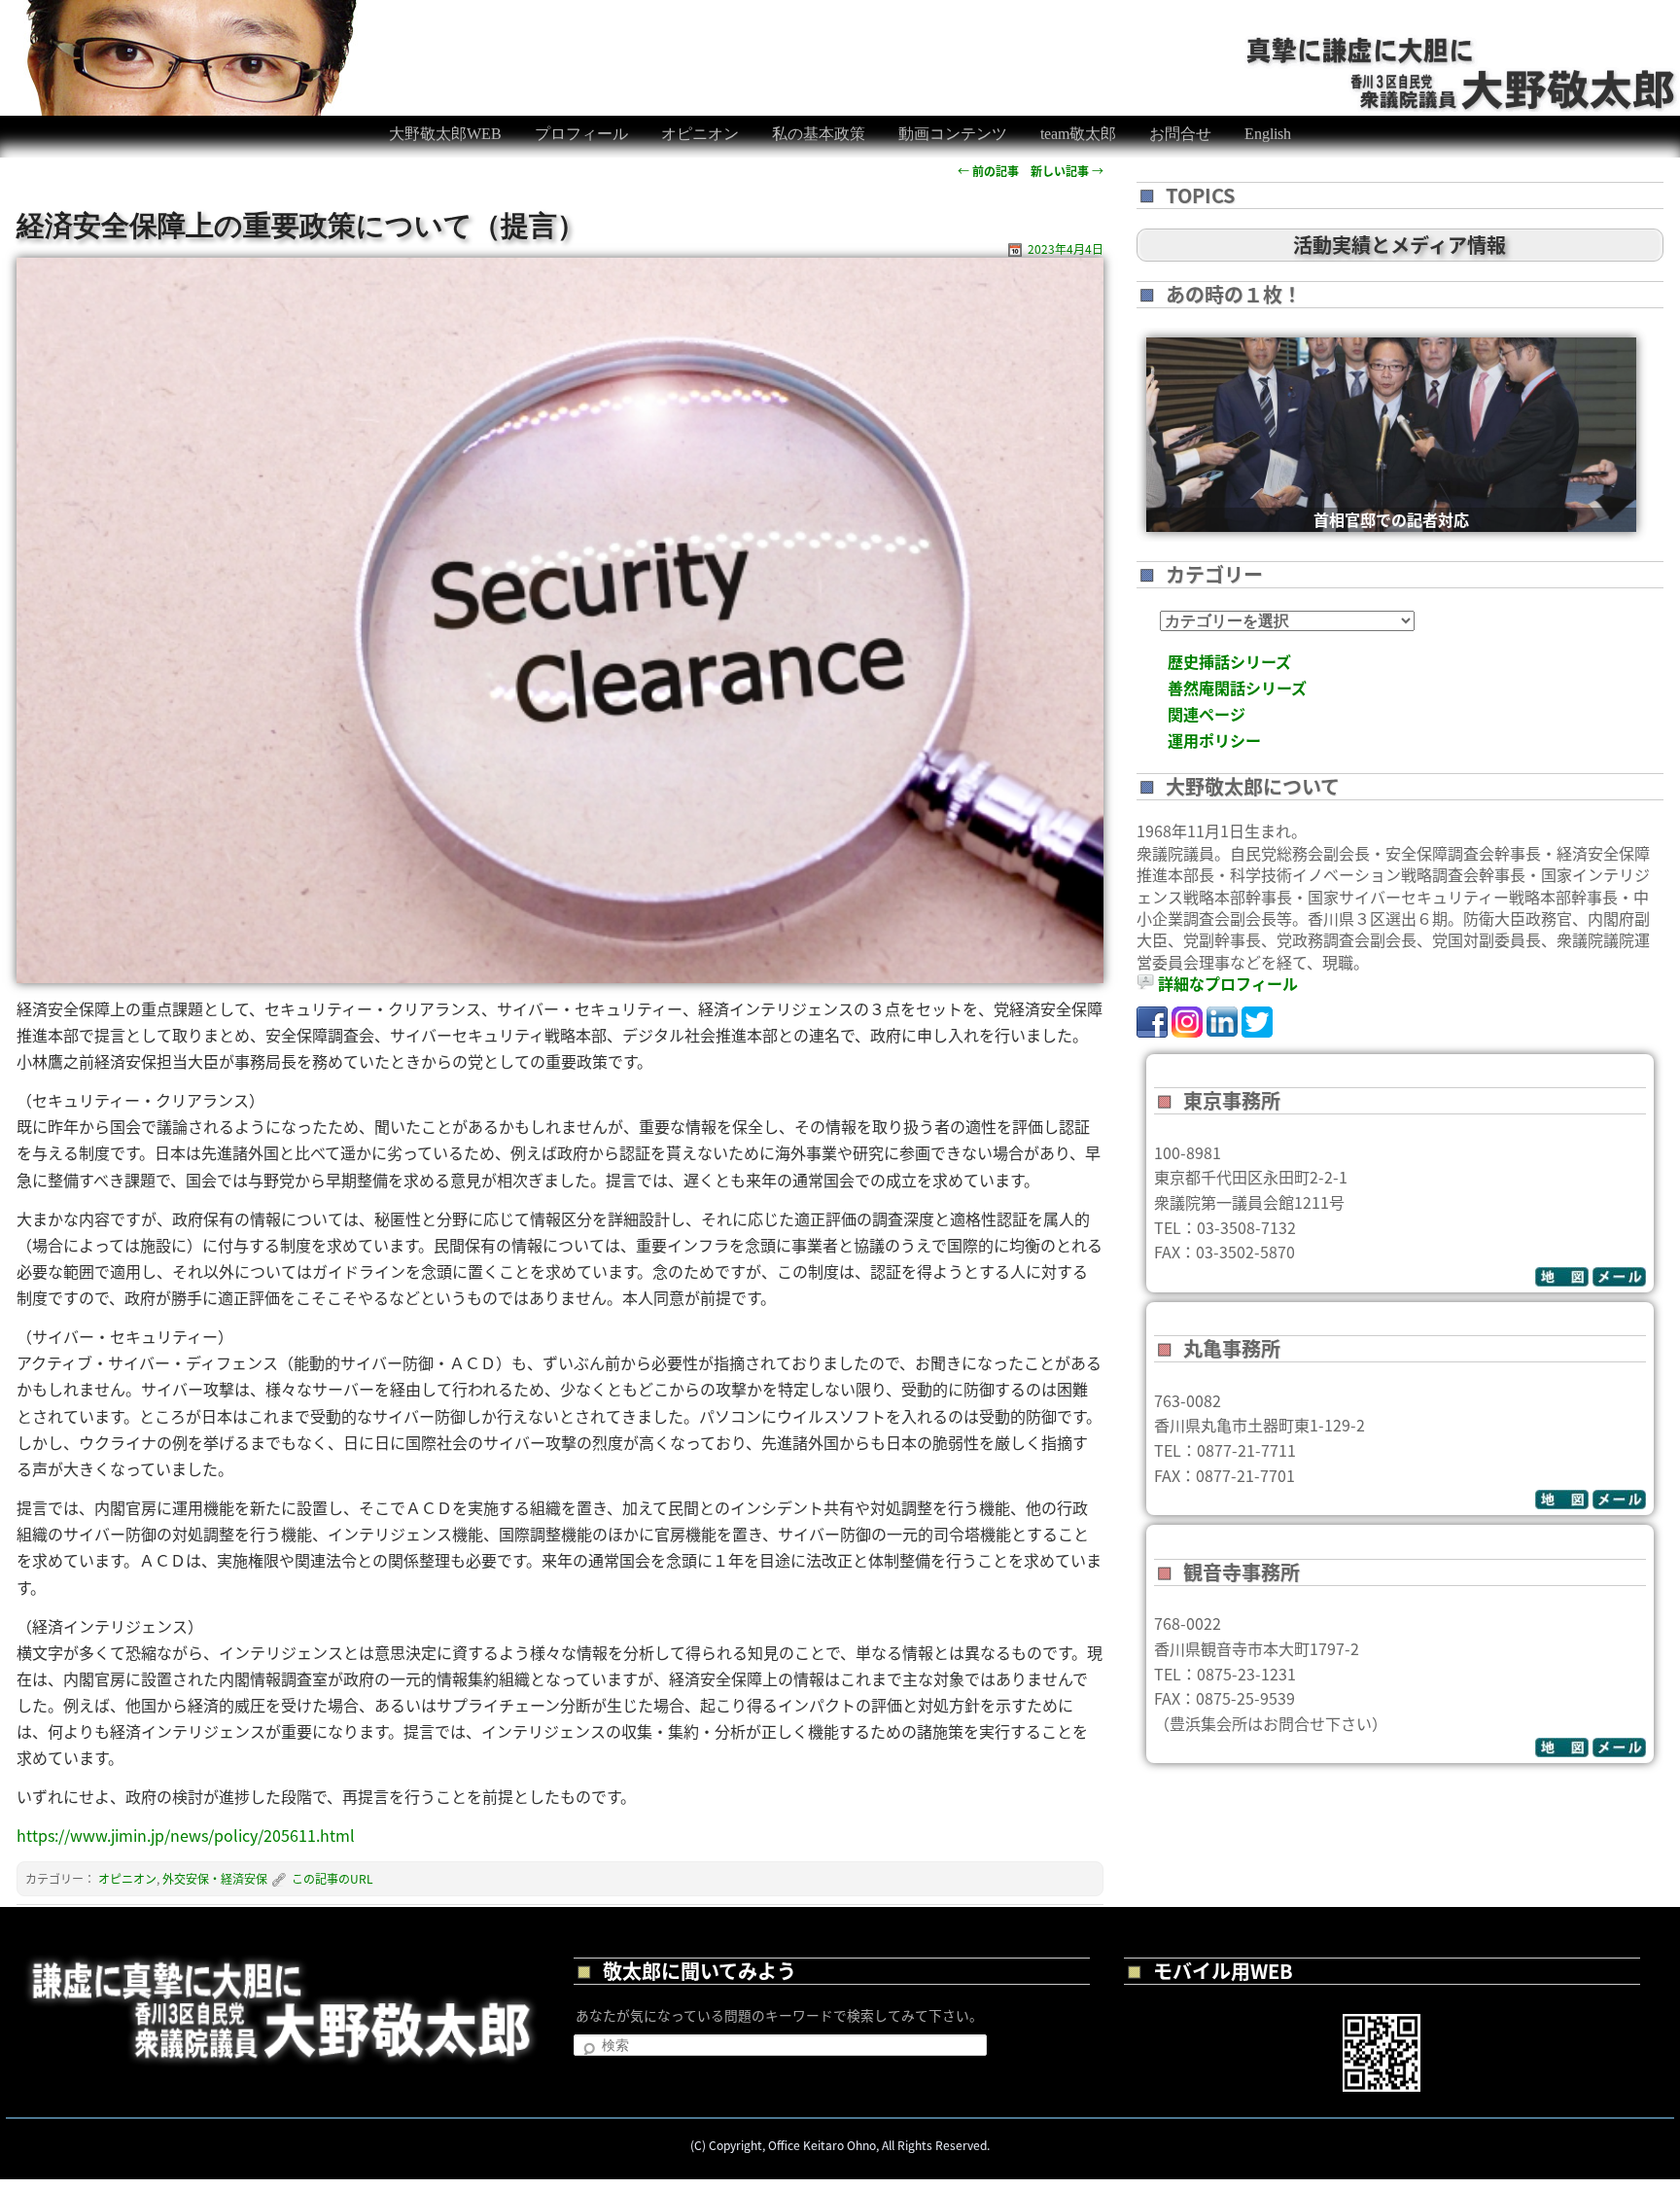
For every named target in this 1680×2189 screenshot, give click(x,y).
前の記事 (988, 171)
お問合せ (1180, 134)
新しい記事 (1067, 171)
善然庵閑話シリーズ (1237, 688)
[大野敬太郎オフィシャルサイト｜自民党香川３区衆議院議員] (1462, 47)
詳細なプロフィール (1228, 983)
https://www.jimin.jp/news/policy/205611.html (186, 1835)
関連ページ (1207, 714)
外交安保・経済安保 (215, 1878)
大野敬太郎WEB (445, 134)
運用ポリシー (1214, 740)
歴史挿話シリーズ (1229, 661)
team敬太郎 (1078, 134)
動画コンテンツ (953, 134)
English (1268, 134)
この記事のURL (332, 1878)
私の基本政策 (819, 134)
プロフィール (581, 134)
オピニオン (700, 134)
